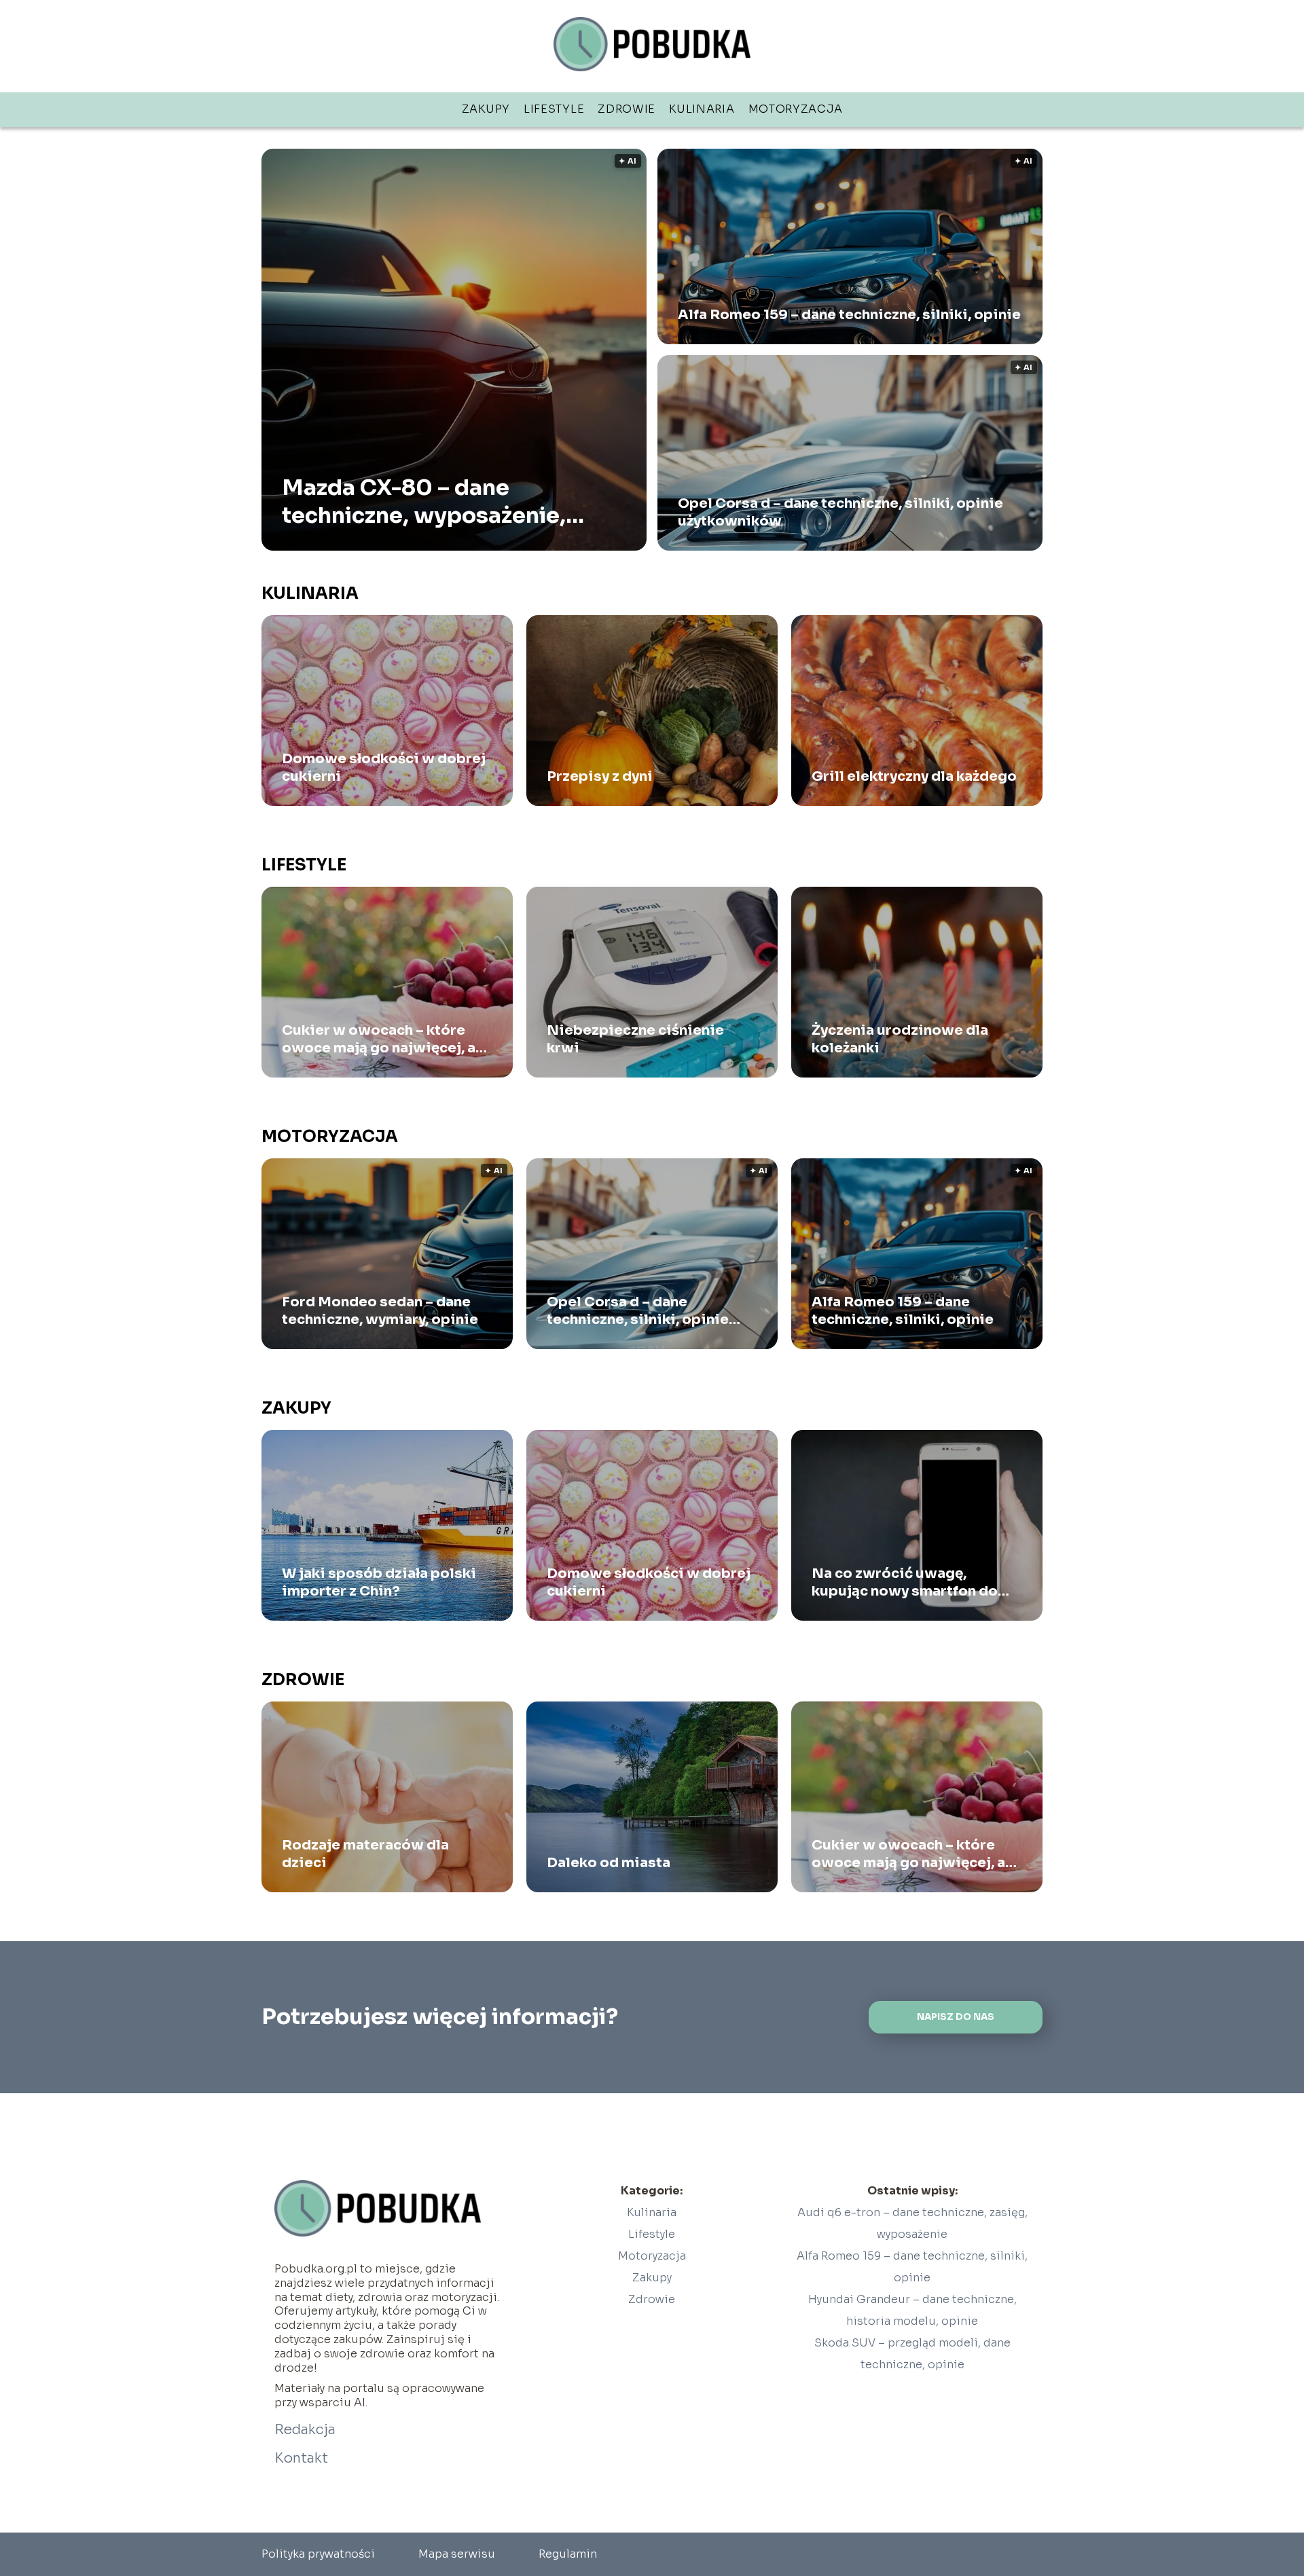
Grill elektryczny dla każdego (914, 776)
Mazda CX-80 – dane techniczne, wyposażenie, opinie (424, 501)
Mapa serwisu (457, 2554)
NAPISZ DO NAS (956, 2017)
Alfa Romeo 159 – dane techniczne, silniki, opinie (849, 315)
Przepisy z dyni (600, 776)
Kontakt (301, 2458)
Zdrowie (627, 109)
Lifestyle (554, 109)
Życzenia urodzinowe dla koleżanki (900, 1039)
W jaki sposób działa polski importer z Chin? (379, 1582)
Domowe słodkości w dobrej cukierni (384, 768)
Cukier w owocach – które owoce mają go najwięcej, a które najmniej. (379, 1039)
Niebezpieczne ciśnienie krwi (635, 1039)
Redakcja (305, 2430)
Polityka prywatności (318, 2554)
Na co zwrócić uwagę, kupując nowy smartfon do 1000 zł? (905, 1583)
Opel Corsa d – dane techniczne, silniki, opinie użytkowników (840, 512)
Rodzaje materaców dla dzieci (365, 1854)
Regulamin (568, 2554)
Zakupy (486, 109)
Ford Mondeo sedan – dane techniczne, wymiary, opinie (380, 1311)
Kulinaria (702, 109)
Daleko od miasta (609, 1863)
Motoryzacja (796, 109)
